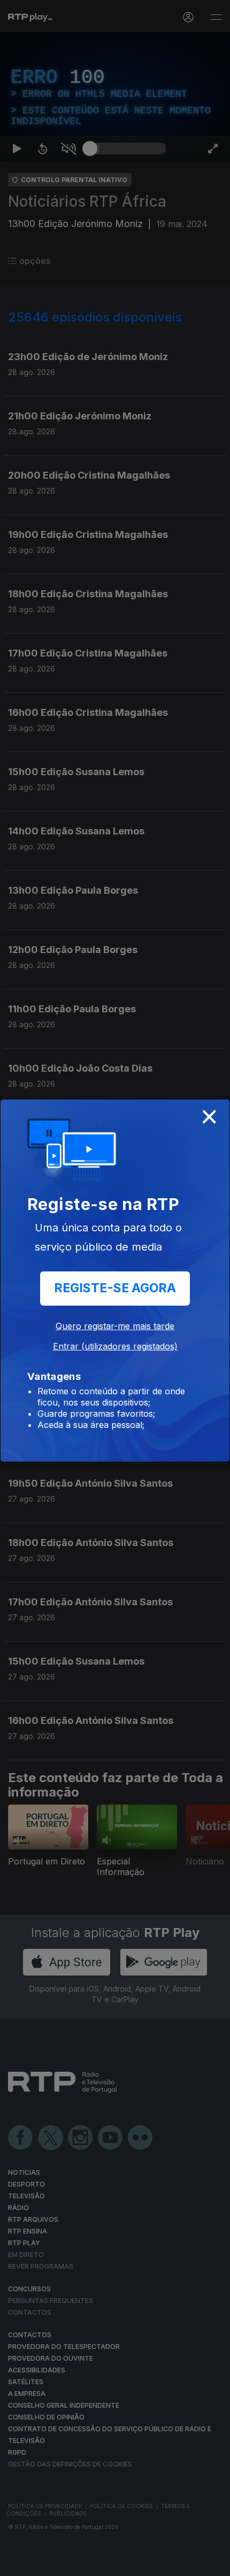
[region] (115, 1288)
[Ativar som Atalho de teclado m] (68, 2563)
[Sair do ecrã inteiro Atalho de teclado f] (213, 2563)
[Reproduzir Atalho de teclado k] (17, 2563)
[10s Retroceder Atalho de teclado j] (43, 2563)
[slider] (128, 2563)
